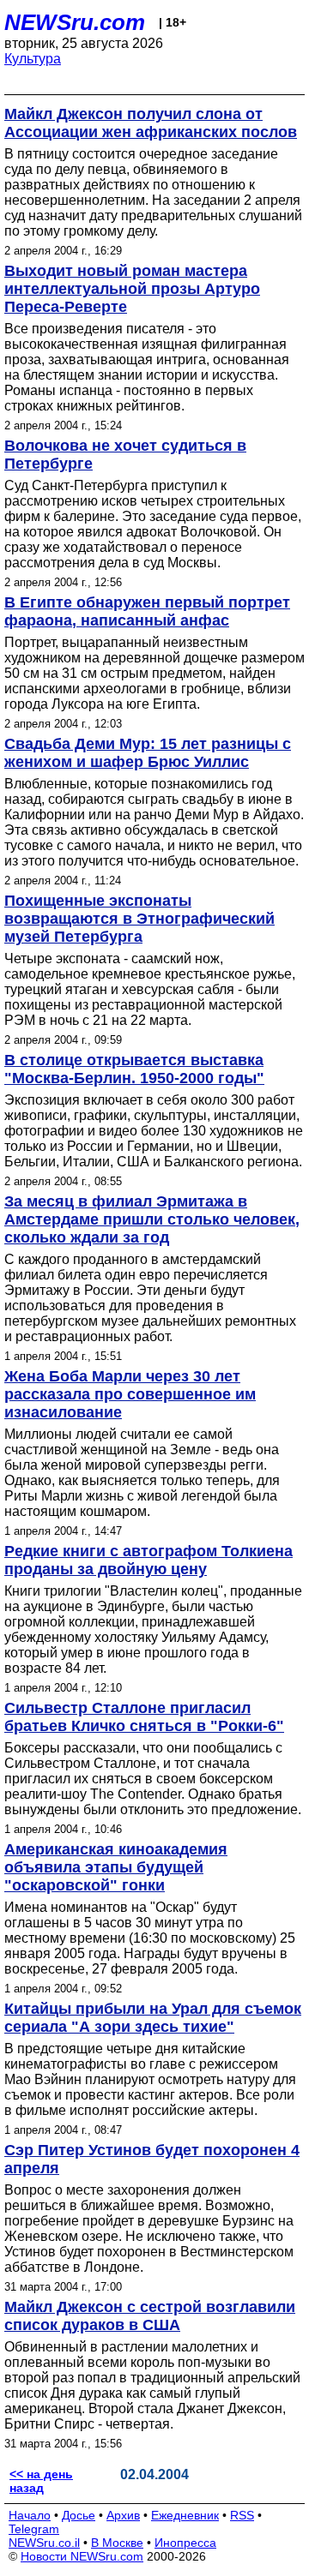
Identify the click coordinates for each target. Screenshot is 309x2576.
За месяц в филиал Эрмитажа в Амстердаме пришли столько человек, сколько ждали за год (152, 1219)
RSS (242, 2515)
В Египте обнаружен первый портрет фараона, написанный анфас (147, 611)
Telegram (34, 2529)
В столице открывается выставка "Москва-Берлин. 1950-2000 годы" (134, 1069)
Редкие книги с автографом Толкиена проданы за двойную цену (148, 1560)
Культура (33, 59)
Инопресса (185, 2543)
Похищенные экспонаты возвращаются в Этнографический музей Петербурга (139, 919)
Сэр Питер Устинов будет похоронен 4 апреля (152, 2159)
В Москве (117, 2543)
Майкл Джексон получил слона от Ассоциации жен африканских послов (151, 123)
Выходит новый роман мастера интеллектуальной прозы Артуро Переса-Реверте (132, 289)
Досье (79, 2515)
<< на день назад (41, 2481)
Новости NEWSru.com (82, 2556)
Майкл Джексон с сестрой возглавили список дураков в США (150, 2316)
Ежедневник (185, 2515)
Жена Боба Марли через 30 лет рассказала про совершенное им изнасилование (130, 1394)
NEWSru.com (75, 22)
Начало (30, 2515)
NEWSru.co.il (44, 2543)
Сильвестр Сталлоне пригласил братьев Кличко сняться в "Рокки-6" (144, 1717)
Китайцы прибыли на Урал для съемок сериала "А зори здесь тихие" (153, 2018)
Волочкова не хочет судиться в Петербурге (125, 455)
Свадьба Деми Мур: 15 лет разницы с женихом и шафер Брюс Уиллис (148, 753)
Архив (123, 2515)
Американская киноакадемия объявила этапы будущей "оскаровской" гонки (116, 1867)
